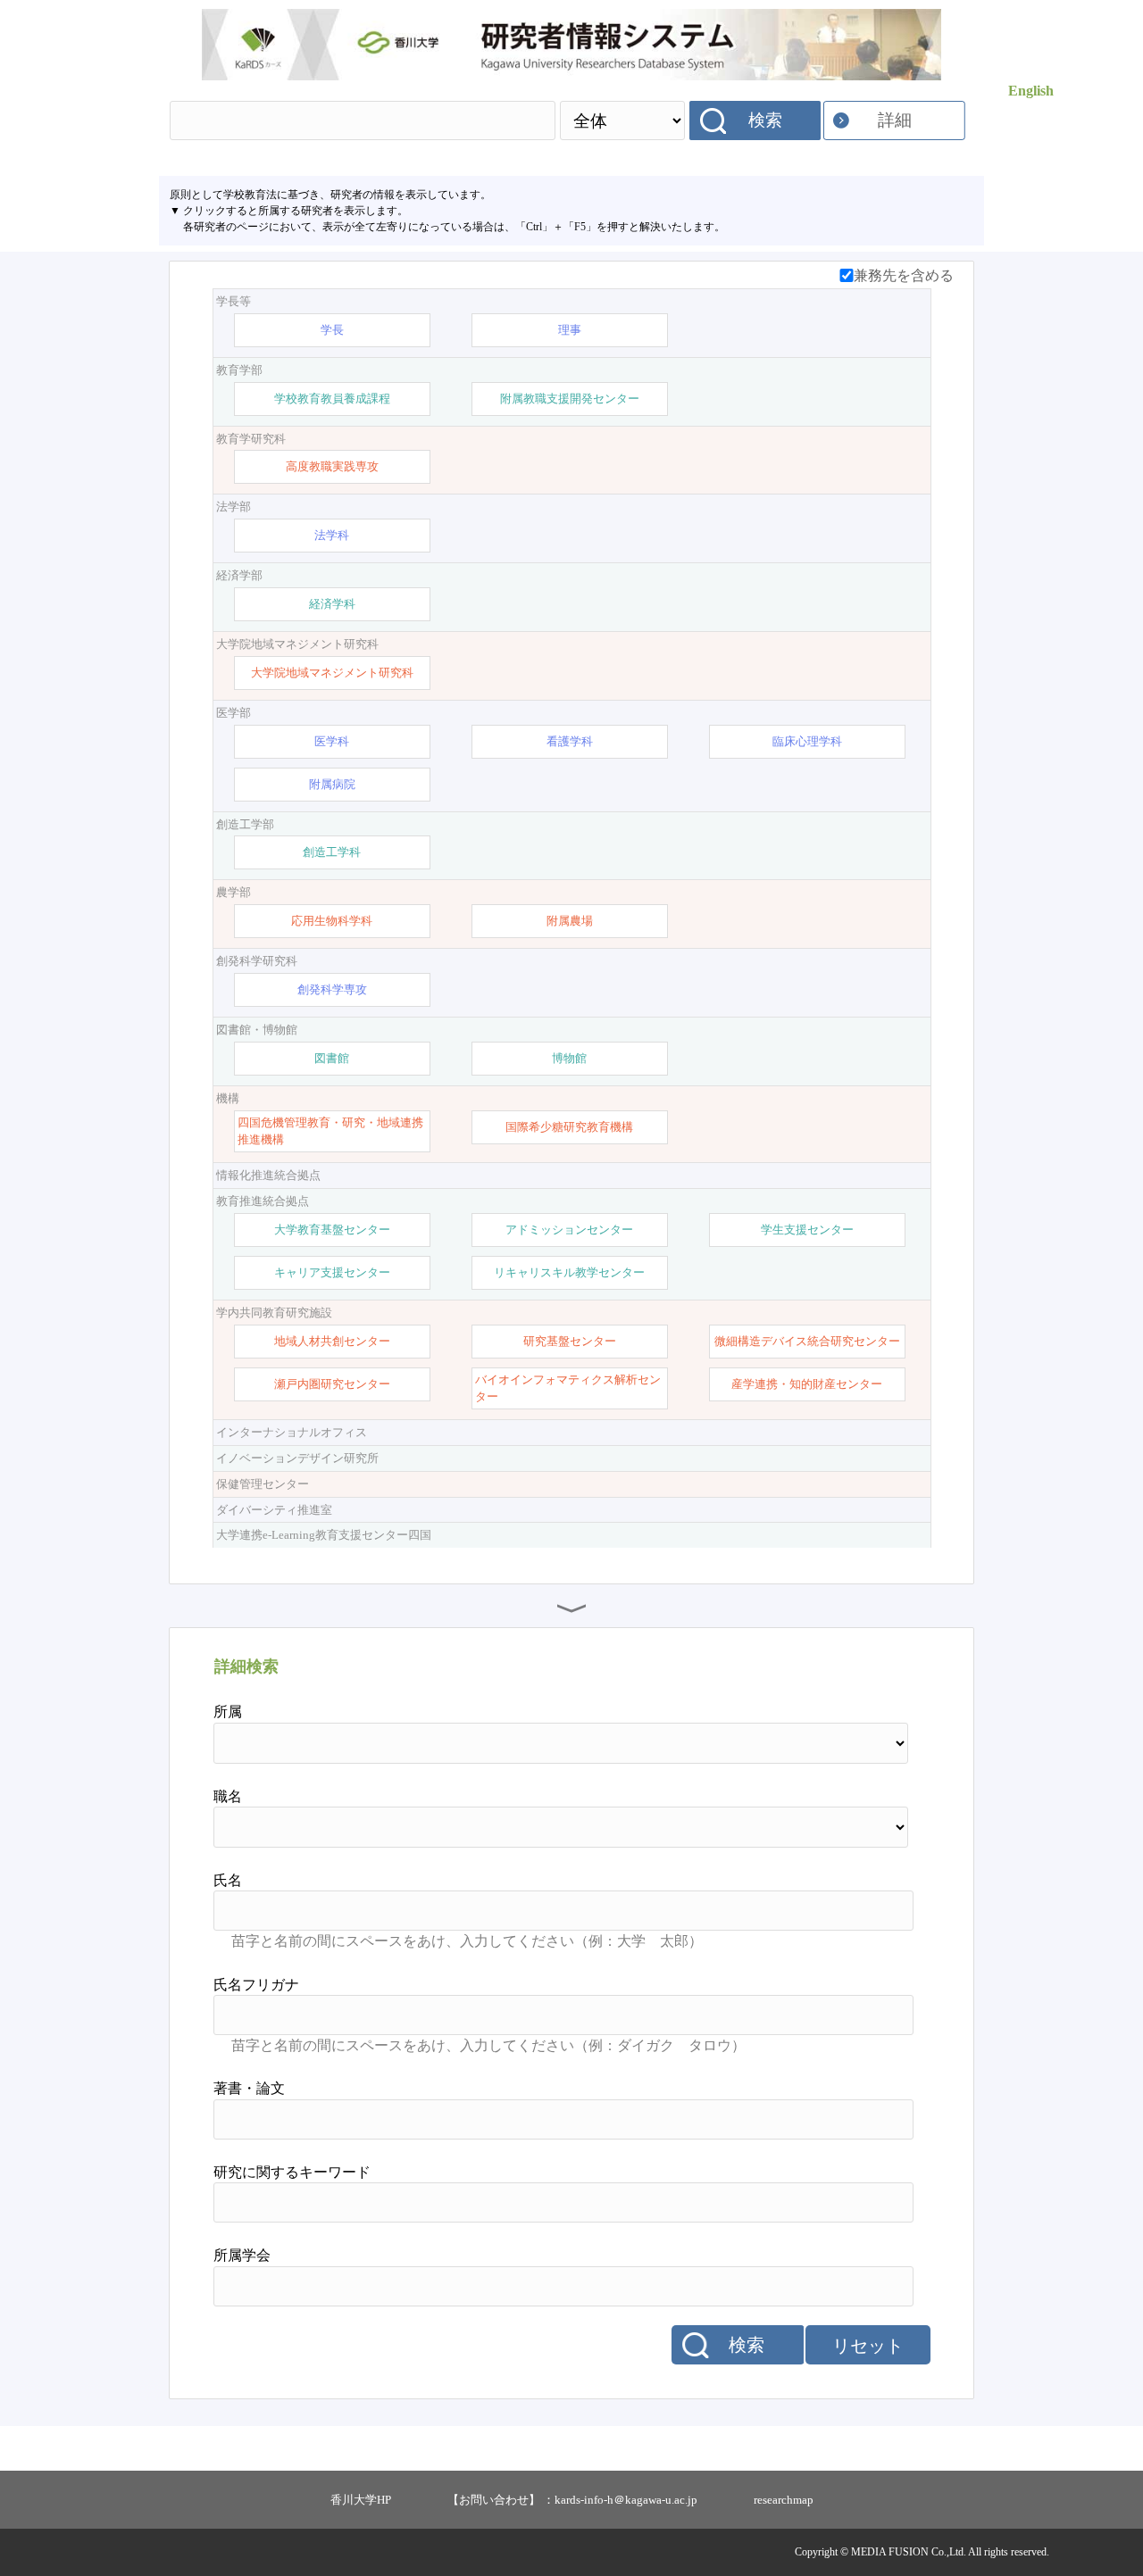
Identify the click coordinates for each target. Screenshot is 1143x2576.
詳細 (895, 120)
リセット (868, 2346)
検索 (765, 120)
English (1031, 91)
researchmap (784, 2500)
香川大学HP (361, 2500)
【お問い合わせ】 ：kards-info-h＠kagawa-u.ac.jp (572, 2500)
